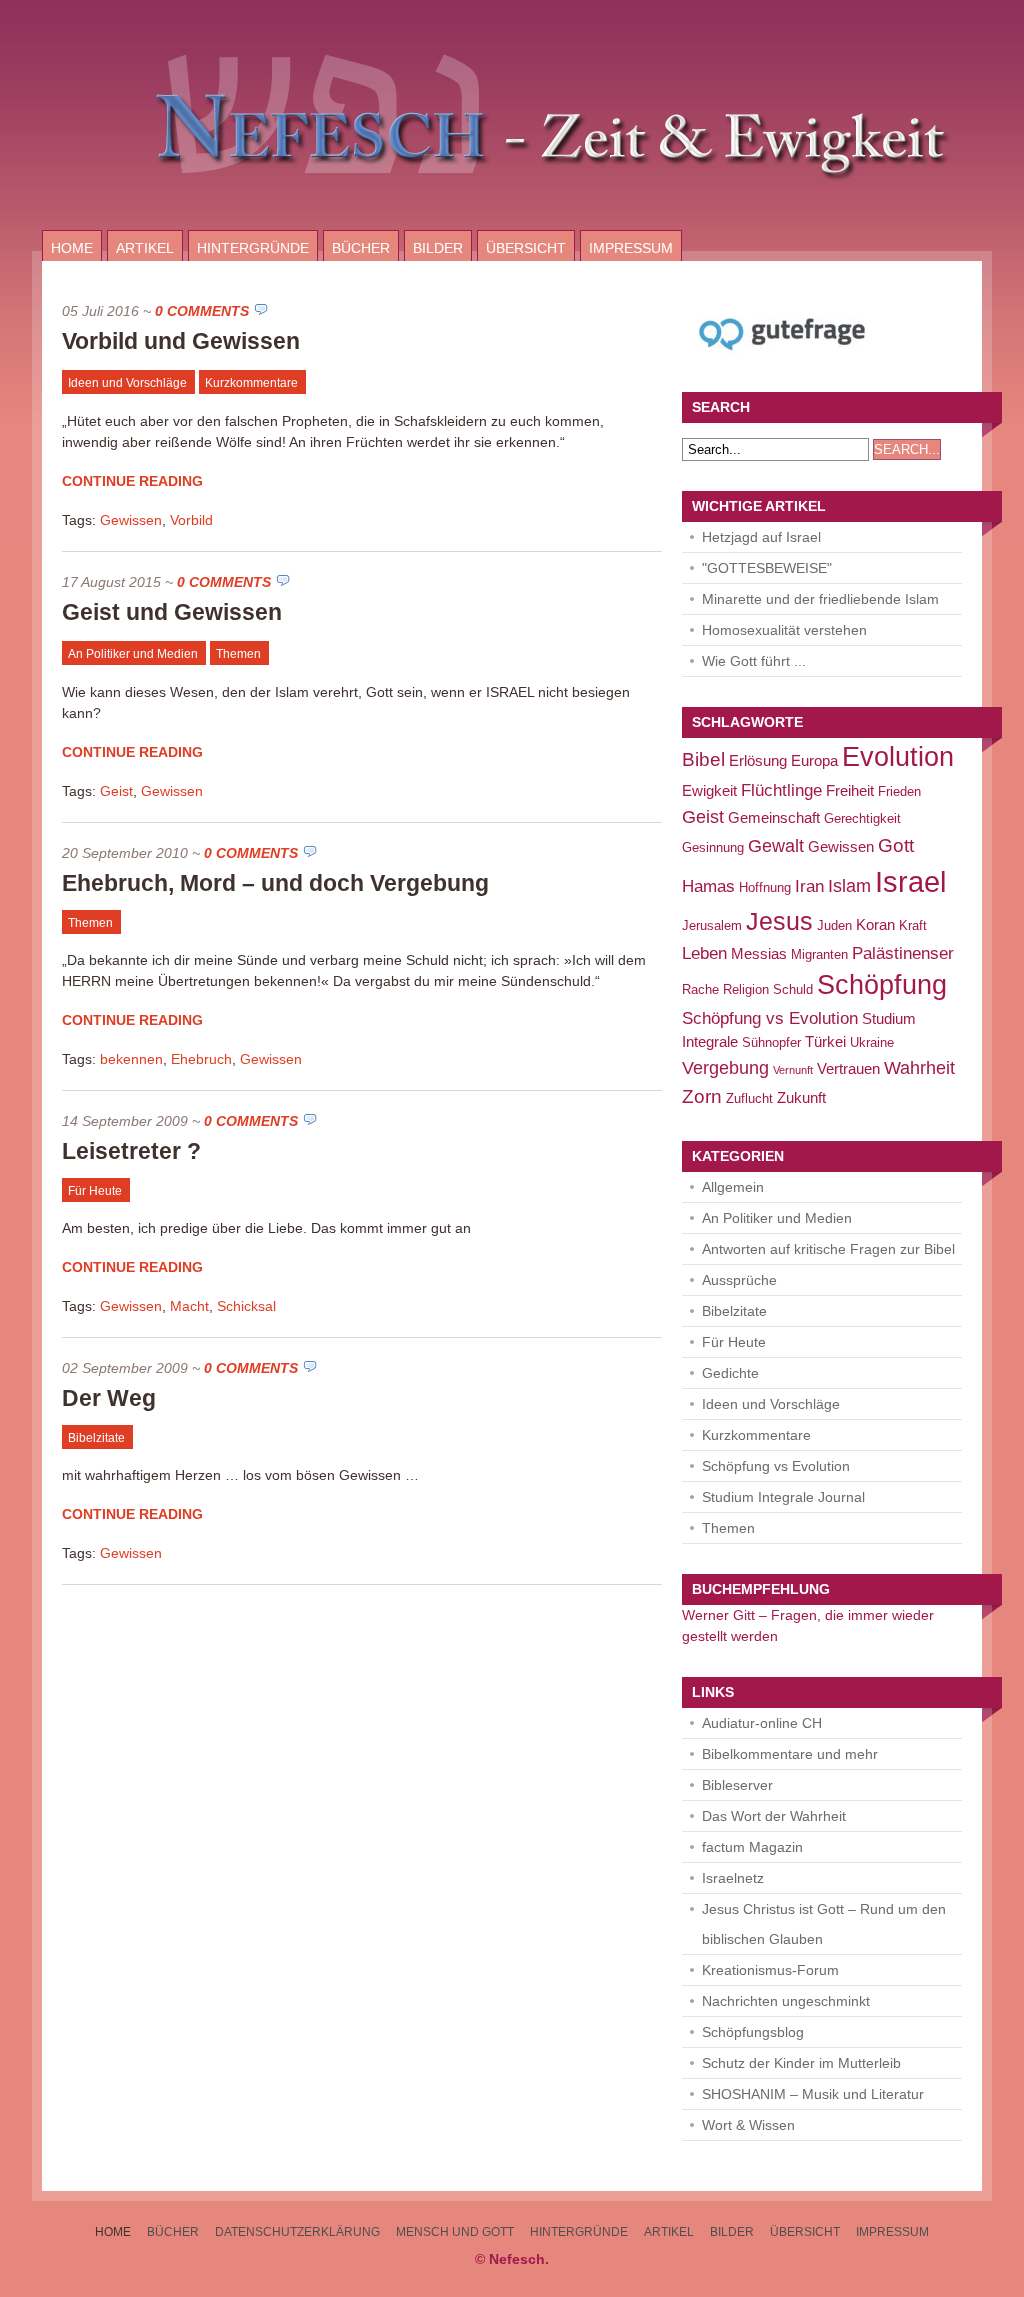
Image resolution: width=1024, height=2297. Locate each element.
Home (72, 248)
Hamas (708, 886)
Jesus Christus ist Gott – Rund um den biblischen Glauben (824, 1924)
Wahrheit (919, 1067)
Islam (849, 885)
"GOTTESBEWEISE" (767, 568)
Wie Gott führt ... (754, 661)
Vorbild (191, 520)
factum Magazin (752, 1847)
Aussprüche (739, 1280)
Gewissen (131, 520)
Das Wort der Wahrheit (774, 1816)
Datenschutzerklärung (297, 2232)
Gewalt (776, 845)
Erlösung (758, 760)
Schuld (793, 989)
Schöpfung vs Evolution (770, 1018)
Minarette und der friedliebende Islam (820, 599)
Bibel (703, 759)
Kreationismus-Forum (770, 1970)
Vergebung (725, 1067)
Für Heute (95, 1191)
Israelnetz (733, 1878)
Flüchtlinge (781, 790)
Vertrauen (848, 1068)
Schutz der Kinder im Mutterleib (801, 2063)
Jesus (779, 921)
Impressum (631, 248)
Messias (759, 953)
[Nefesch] (512, 225)
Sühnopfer (771, 1042)
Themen (238, 654)
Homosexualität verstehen (784, 630)
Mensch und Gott (455, 2232)
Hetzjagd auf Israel (761, 537)
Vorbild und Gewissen (181, 341)
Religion (746, 989)
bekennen (131, 1059)
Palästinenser (903, 953)
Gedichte (730, 1373)
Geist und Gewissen (172, 612)
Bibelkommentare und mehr (790, 1754)
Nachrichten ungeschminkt (786, 2001)
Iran (809, 886)
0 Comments (202, 311)
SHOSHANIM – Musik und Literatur (813, 2094)
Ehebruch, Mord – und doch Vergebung (275, 883)
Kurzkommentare (251, 383)
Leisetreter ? (131, 1151)
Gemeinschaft (774, 817)
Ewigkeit (709, 790)
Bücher (361, 248)
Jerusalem (712, 925)
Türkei (825, 1041)
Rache (700, 989)
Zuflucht (749, 1098)
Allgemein (733, 1187)
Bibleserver (737, 1785)
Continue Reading (132, 481)
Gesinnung (713, 847)
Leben (704, 953)
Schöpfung (882, 985)
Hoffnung (765, 887)
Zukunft (801, 1097)
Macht (189, 1306)
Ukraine (872, 1042)
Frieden (899, 791)
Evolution (898, 757)
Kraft (913, 925)
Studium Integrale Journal (783, 1497)
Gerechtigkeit (862, 818)
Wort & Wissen (748, 2125)
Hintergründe (253, 248)
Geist (116, 791)
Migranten (819, 954)
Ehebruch (201, 1059)
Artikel (145, 248)
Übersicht (526, 248)
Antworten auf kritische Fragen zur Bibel (828, 1249)
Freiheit (850, 790)
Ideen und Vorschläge (127, 383)
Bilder (438, 248)
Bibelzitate (96, 1438)
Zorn (702, 1096)
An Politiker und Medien (133, 654)
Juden (834, 925)
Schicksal (246, 1306)
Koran (875, 924)
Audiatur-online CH (762, 1723)
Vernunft (793, 1070)
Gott (896, 845)
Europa (814, 760)
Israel (910, 881)
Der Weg (109, 1398)
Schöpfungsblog (753, 2032)
